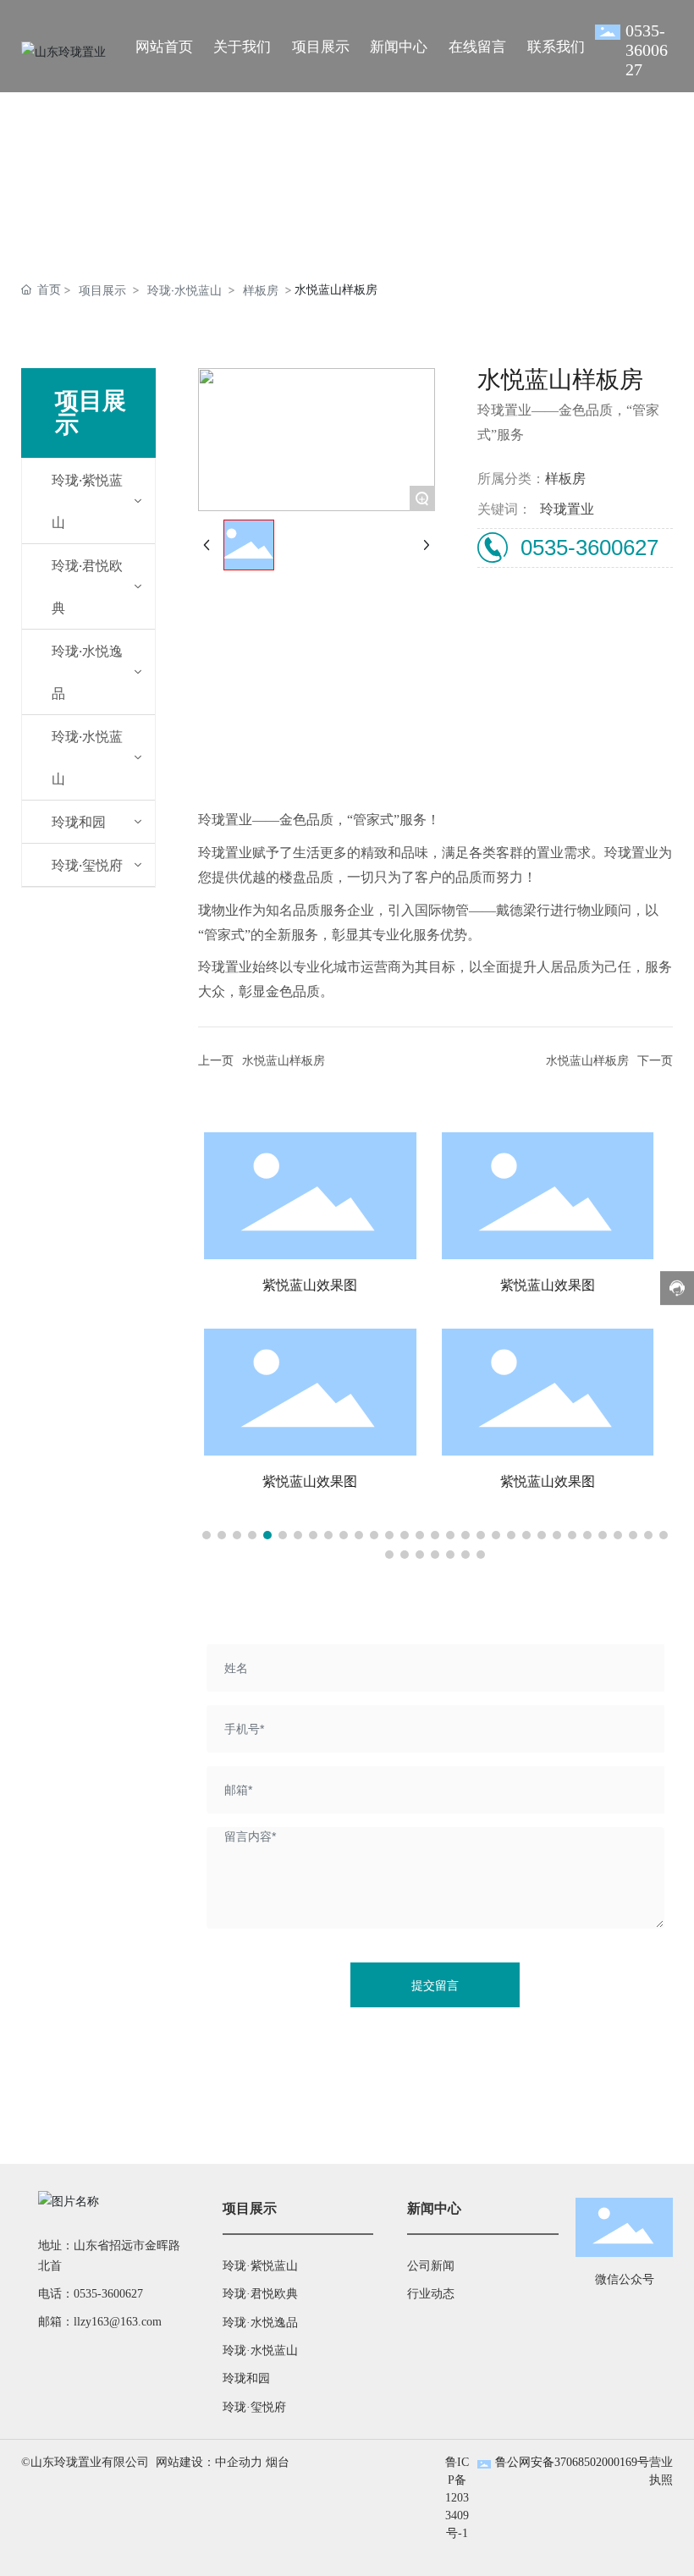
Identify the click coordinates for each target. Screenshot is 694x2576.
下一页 (655, 1061)
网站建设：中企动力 (209, 2462)
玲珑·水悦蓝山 (185, 290)
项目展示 (102, 290)
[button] (207, 1535)
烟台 (278, 2462)
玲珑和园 (246, 2378)
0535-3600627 (647, 50)
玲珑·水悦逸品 (260, 2323)
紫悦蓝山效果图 (330, 1285)
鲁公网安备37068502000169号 (572, 2462)
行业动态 (431, 2294)
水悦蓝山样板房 (284, 1061)
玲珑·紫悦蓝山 (260, 2266)
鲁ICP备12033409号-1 (457, 2498)
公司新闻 (431, 2266)
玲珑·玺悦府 (254, 2407)
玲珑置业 (567, 509)
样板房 (261, 290)
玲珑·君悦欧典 (260, 2294)
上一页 (216, 1061)
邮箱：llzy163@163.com (100, 2322)
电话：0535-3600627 (91, 2294)
